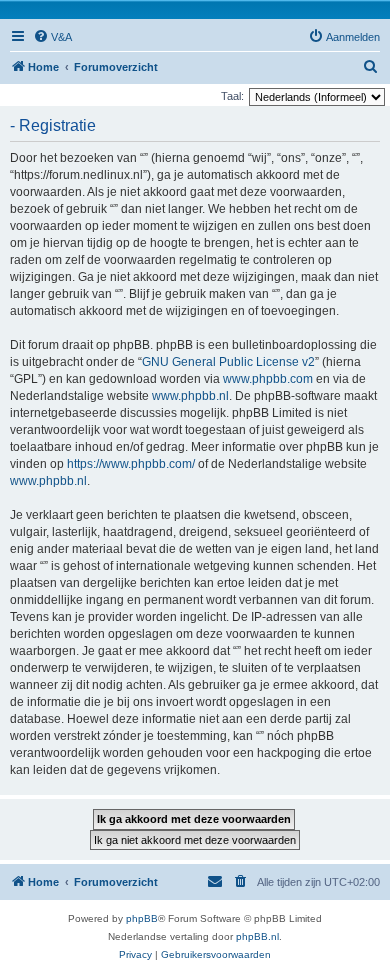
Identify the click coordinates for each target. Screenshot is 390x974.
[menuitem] (52, 37)
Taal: (232, 96)
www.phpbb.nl (190, 396)
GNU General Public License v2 (228, 362)
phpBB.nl (257, 936)
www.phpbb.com (268, 379)
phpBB (142, 918)
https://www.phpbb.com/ (131, 464)
